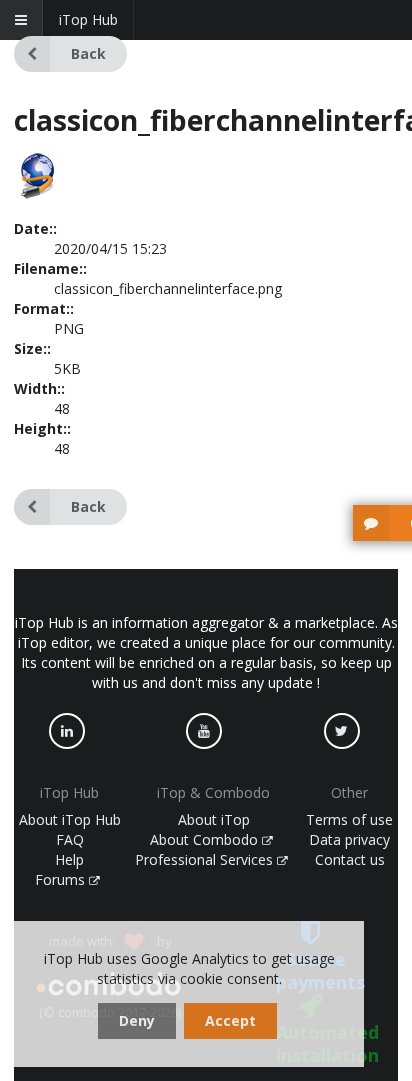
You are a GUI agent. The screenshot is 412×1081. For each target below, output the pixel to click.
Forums (62, 879)
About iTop (214, 819)
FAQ (70, 839)
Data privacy (349, 839)
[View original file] (38, 194)
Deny (137, 1020)
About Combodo (206, 839)
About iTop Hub (70, 819)
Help (69, 859)
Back (88, 53)
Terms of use (349, 819)
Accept (230, 1020)
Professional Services (206, 859)
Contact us (350, 859)
